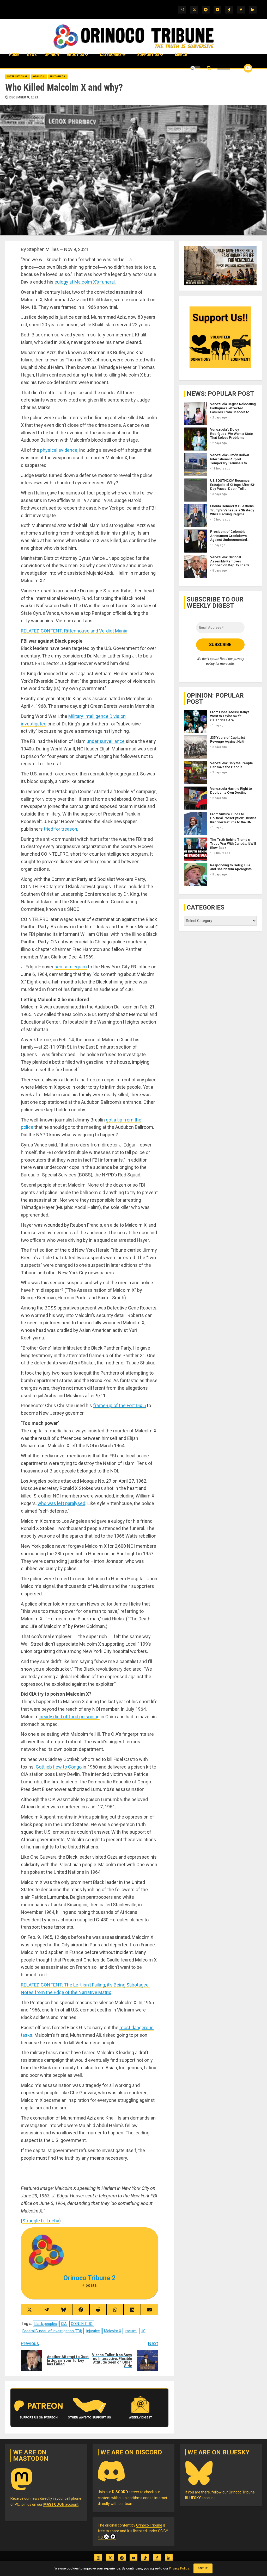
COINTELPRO (82, 2324)
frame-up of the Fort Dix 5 (119, 1405)
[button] (209, 68)
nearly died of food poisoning (69, 1717)
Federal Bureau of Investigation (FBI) (52, 2331)
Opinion (52, 55)
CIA (64, 2324)
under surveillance (106, 741)
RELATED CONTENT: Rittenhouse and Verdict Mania (74, 631)
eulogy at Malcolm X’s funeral (85, 282)
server (126, 2492)
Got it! (203, 2568)
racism (131, 2331)
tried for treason (60, 829)
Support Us (148, 55)
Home (14, 55)
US (143, 2331)
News (32, 55)
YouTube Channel (240, 68)
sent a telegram (71, 967)
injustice (93, 2331)
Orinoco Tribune (149, 2525)
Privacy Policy (179, 2568)
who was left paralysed (61, 1503)
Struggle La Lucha (41, 2221)
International (17, 77)
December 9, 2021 (24, 97)
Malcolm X (113, 2331)
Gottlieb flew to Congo (59, 1767)
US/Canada (58, 77)
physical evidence (58, 450)
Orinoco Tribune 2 (89, 2278)
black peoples (46, 2324)
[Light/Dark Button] (195, 68)
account (61, 2504)
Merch (181, 55)
